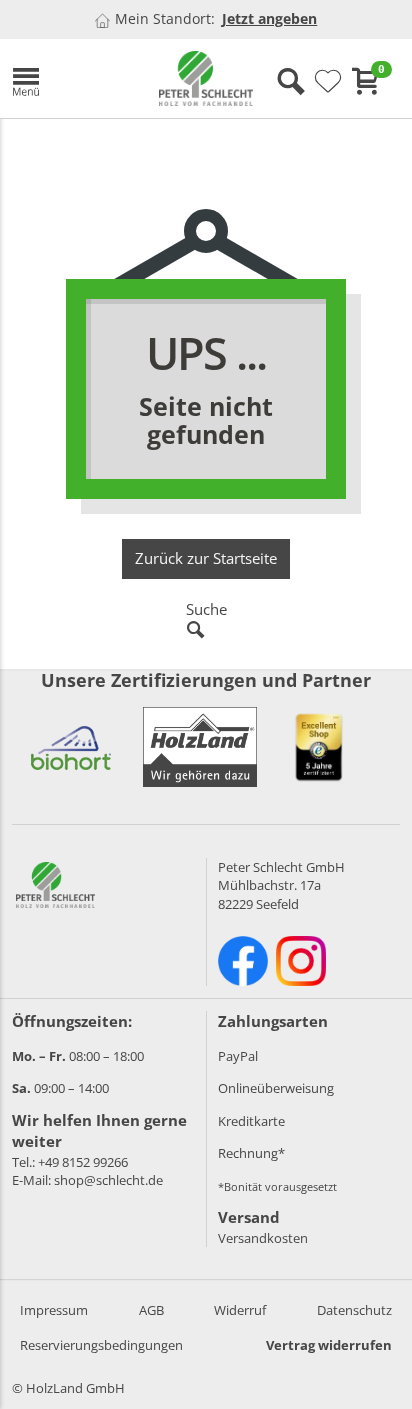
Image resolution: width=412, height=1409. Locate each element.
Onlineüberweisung (276, 1088)
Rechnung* (251, 1153)
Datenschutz (354, 1310)
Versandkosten (263, 1238)
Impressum (54, 1310)
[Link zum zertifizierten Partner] (71, 747)
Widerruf (240, 1310)
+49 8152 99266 (83, 1162)
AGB (151, 1310)
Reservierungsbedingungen (101, 1345)
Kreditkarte (251, 1121)
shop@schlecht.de (108, 1180)
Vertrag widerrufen (329, 1345)
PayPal (238, 1056)
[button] (70, 78)
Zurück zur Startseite (206, 558)
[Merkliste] (328, 82)
